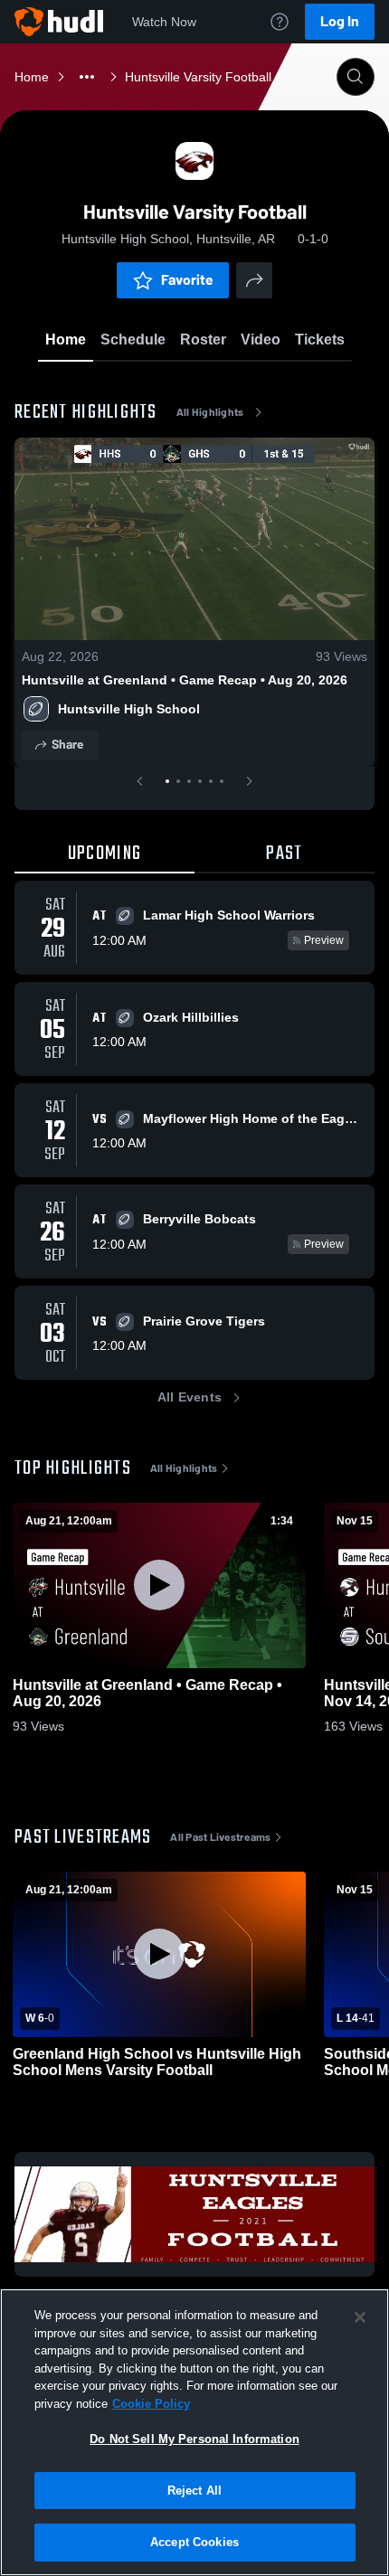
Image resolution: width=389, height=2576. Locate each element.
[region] (194, 2432)
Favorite (187, 280)
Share (67, 745)
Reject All (194, 2491)
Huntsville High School (129, 709)
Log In (340, 21)
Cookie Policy (151, 2404)
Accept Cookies (194, 2542)
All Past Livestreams (220, 1837)
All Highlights (210, 412)
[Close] (360, 2317)
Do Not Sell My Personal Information (194, 2439)
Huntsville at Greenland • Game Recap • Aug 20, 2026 (185, 680)
